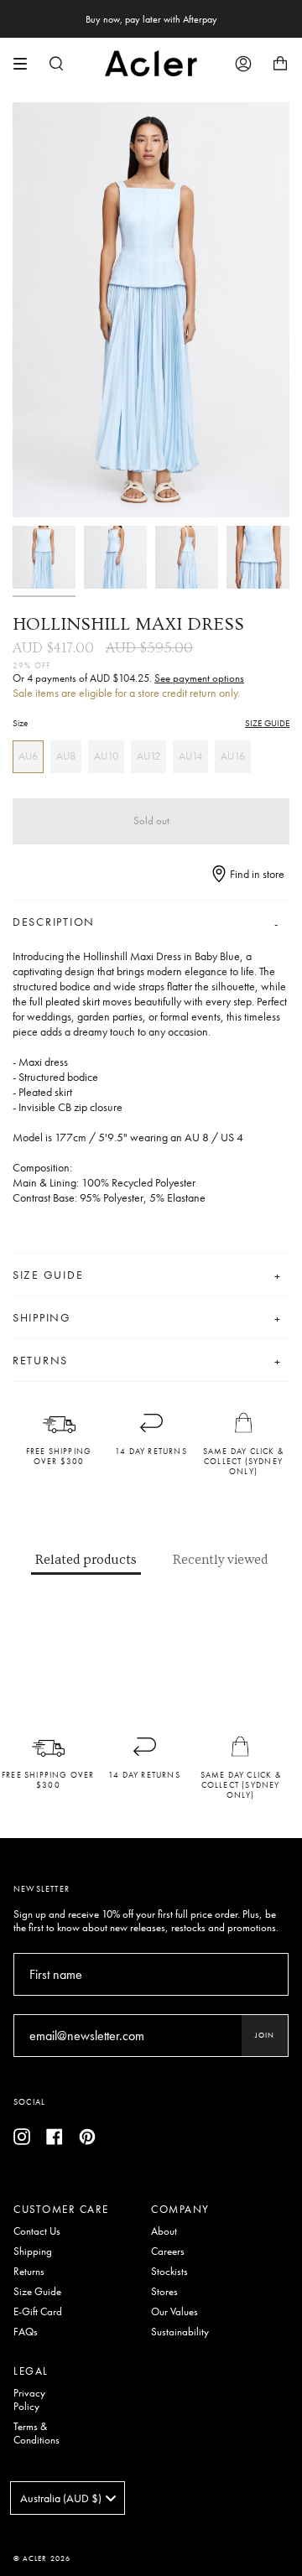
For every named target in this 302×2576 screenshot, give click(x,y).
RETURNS (40, 1360)
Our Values (174, 2312)
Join (265, 2035)
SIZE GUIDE (267, 723)
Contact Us (37, 2231)
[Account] (243, 63)
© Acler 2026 (42, 2558)
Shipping (33, 2251)
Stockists (169, 2272)
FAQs (26, 2332)
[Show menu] (26, 64)
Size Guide (37, 2292)
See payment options (199, 678)
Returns (29, 2272)
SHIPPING (42, 1317)
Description (54, 922)
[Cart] (280, 63)
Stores (164, 2292)
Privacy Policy (29, 2400)
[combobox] (68, 2498)
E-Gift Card (38, 2312)
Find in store (256, 874)
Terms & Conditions (36, 2433)
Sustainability (180, 2332)
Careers (168, 2251)
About (164, 2231)
